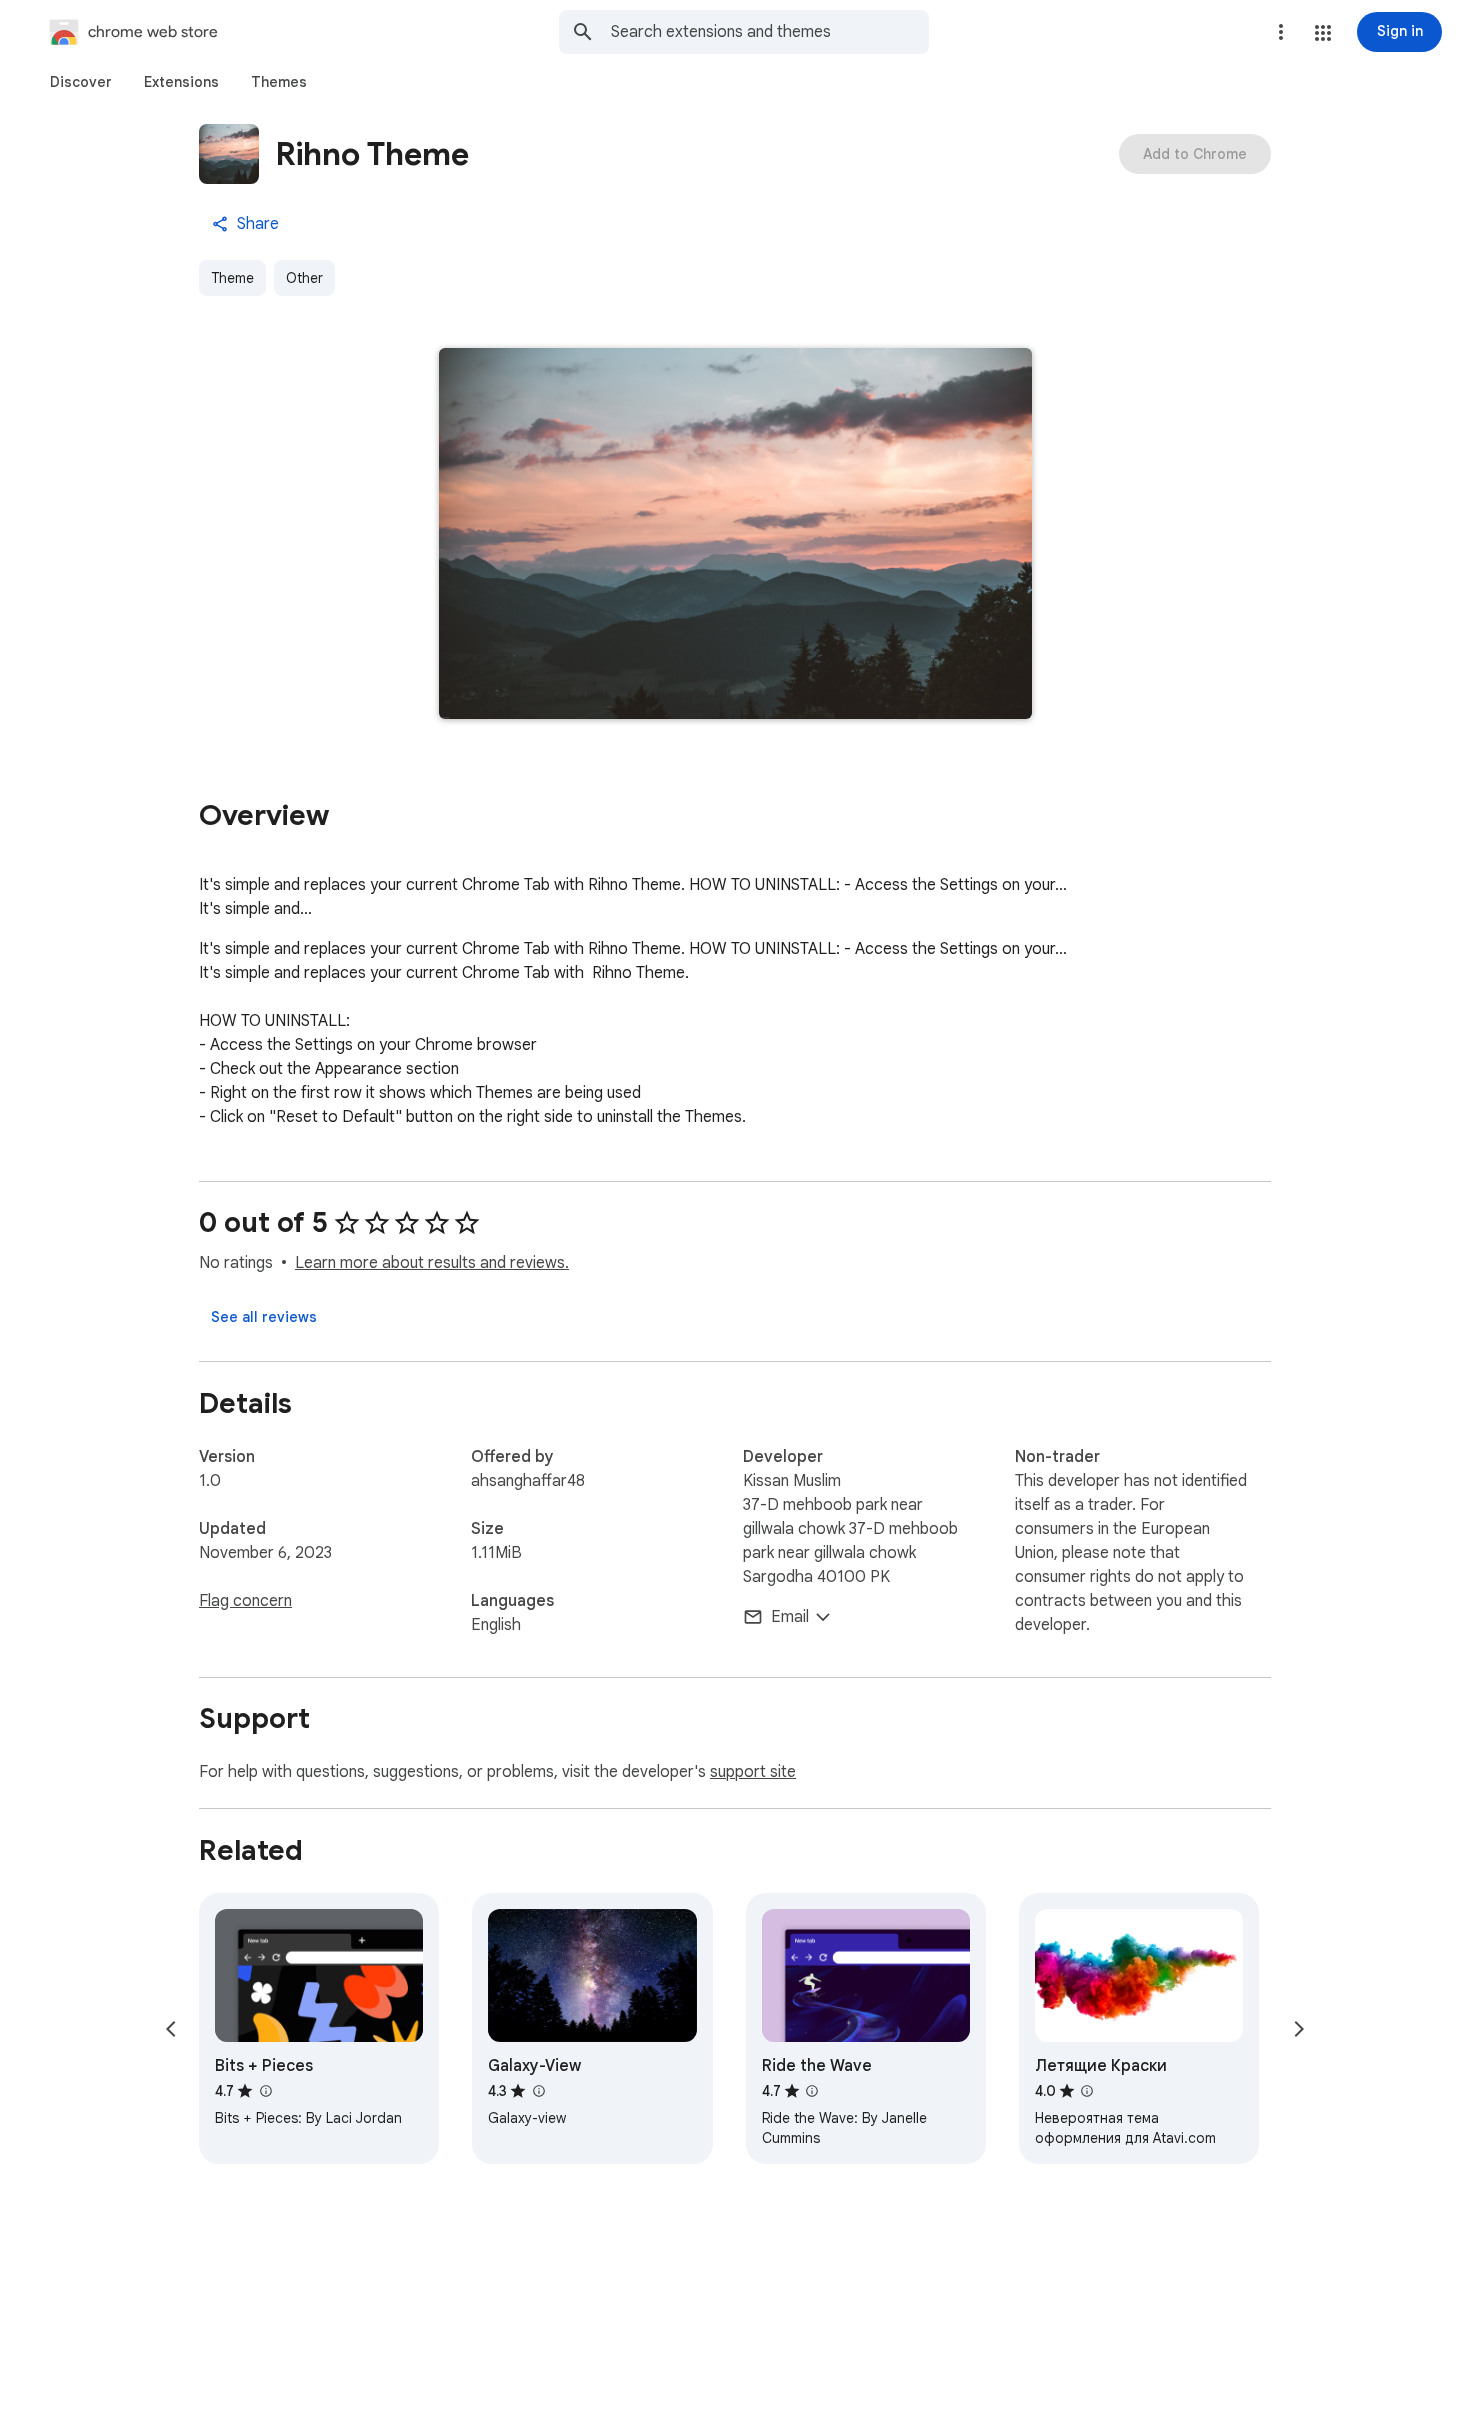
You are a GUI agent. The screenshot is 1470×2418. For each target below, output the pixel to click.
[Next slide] (1299, 2029)
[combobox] (770, 32)
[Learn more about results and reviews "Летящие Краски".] (1087, 2091)
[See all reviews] (264, 1317)
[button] (1323, 33)
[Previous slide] (171, 2029)
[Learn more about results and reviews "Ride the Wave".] (812, 2091)
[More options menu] (1281, 32)
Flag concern (245, 1601)
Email (790, 1617)
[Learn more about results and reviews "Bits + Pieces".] (265, 2091)
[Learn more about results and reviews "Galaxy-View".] (538, 2091)
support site (753, 1772)
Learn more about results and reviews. (432, 1263)
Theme (232, 278)
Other (304, 278)
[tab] (81, 82)
